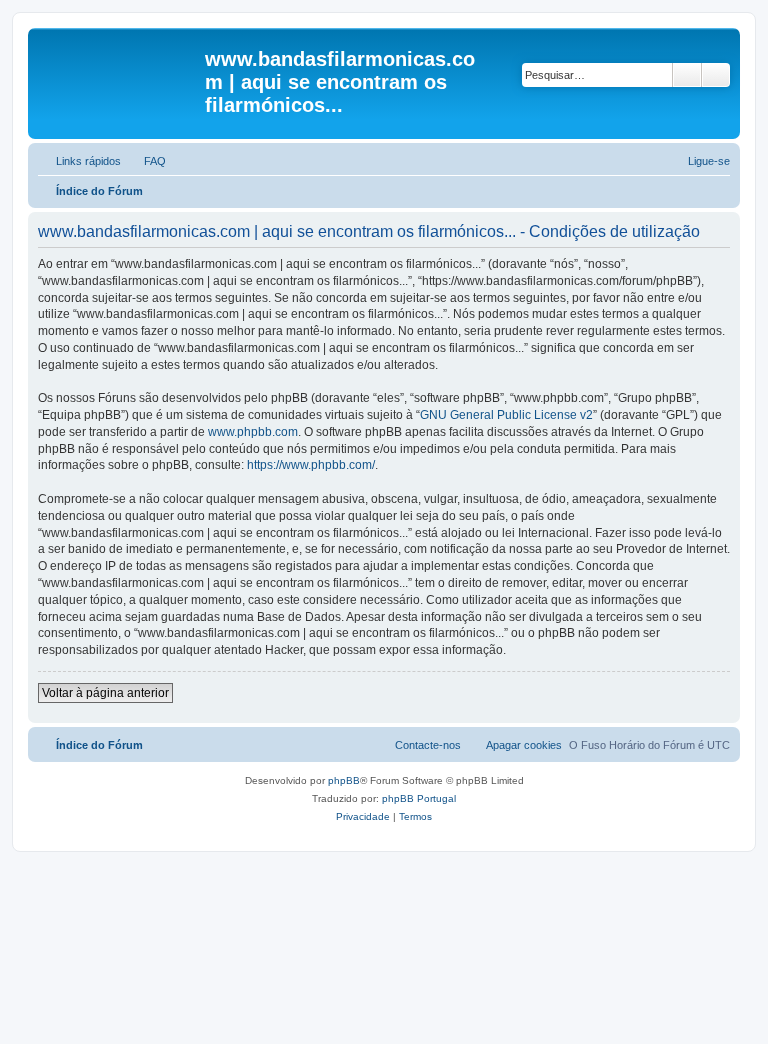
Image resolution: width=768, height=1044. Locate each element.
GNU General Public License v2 (506, 415)
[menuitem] (146, 161)
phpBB (344, 780)
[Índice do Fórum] (119, 65)
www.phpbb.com (253, 432)
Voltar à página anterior (105, 693)
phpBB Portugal (419, 798)
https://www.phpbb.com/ (311, 465)
